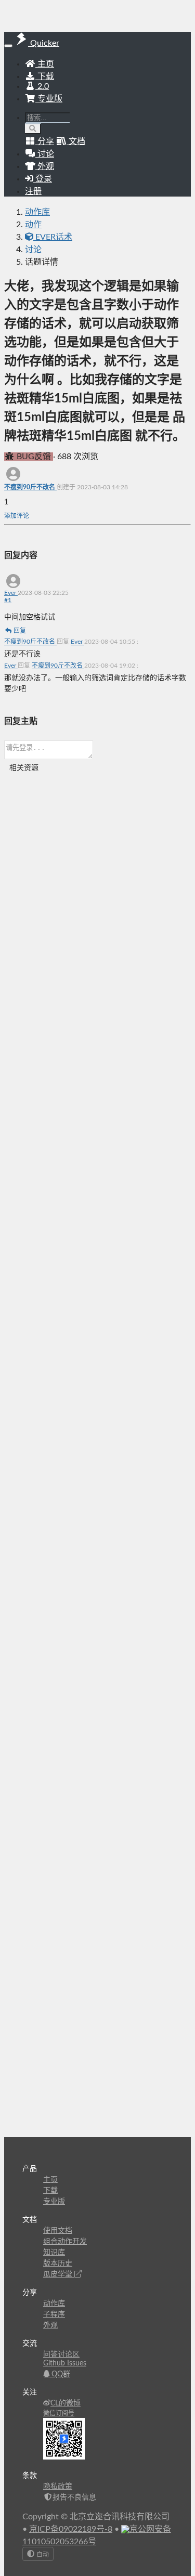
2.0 (42, 86)
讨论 (33, 250)
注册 (33, 191)
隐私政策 (58, 2487)
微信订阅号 (59, 2413)
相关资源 (24, 768)
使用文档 (58, 2231)
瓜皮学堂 (59, 2274)
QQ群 (60, 2374)
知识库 (54, 2253)
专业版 (49, 99)
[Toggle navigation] (8, 46)
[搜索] (33, 129)
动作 (33, 225)
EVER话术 (53, 237)
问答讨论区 (61, 2354)
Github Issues (65, 2363)
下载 (45, 76)
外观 (50, 2325)
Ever (11, 593)
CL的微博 (66, 2403)
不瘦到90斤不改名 (30, 487)
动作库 (37, 212)
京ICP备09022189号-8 (71, 2529)
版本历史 (58, 2263)
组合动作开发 (65, 2242)
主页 (45, 64)
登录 (43, 179)
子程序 (54, 2314)
